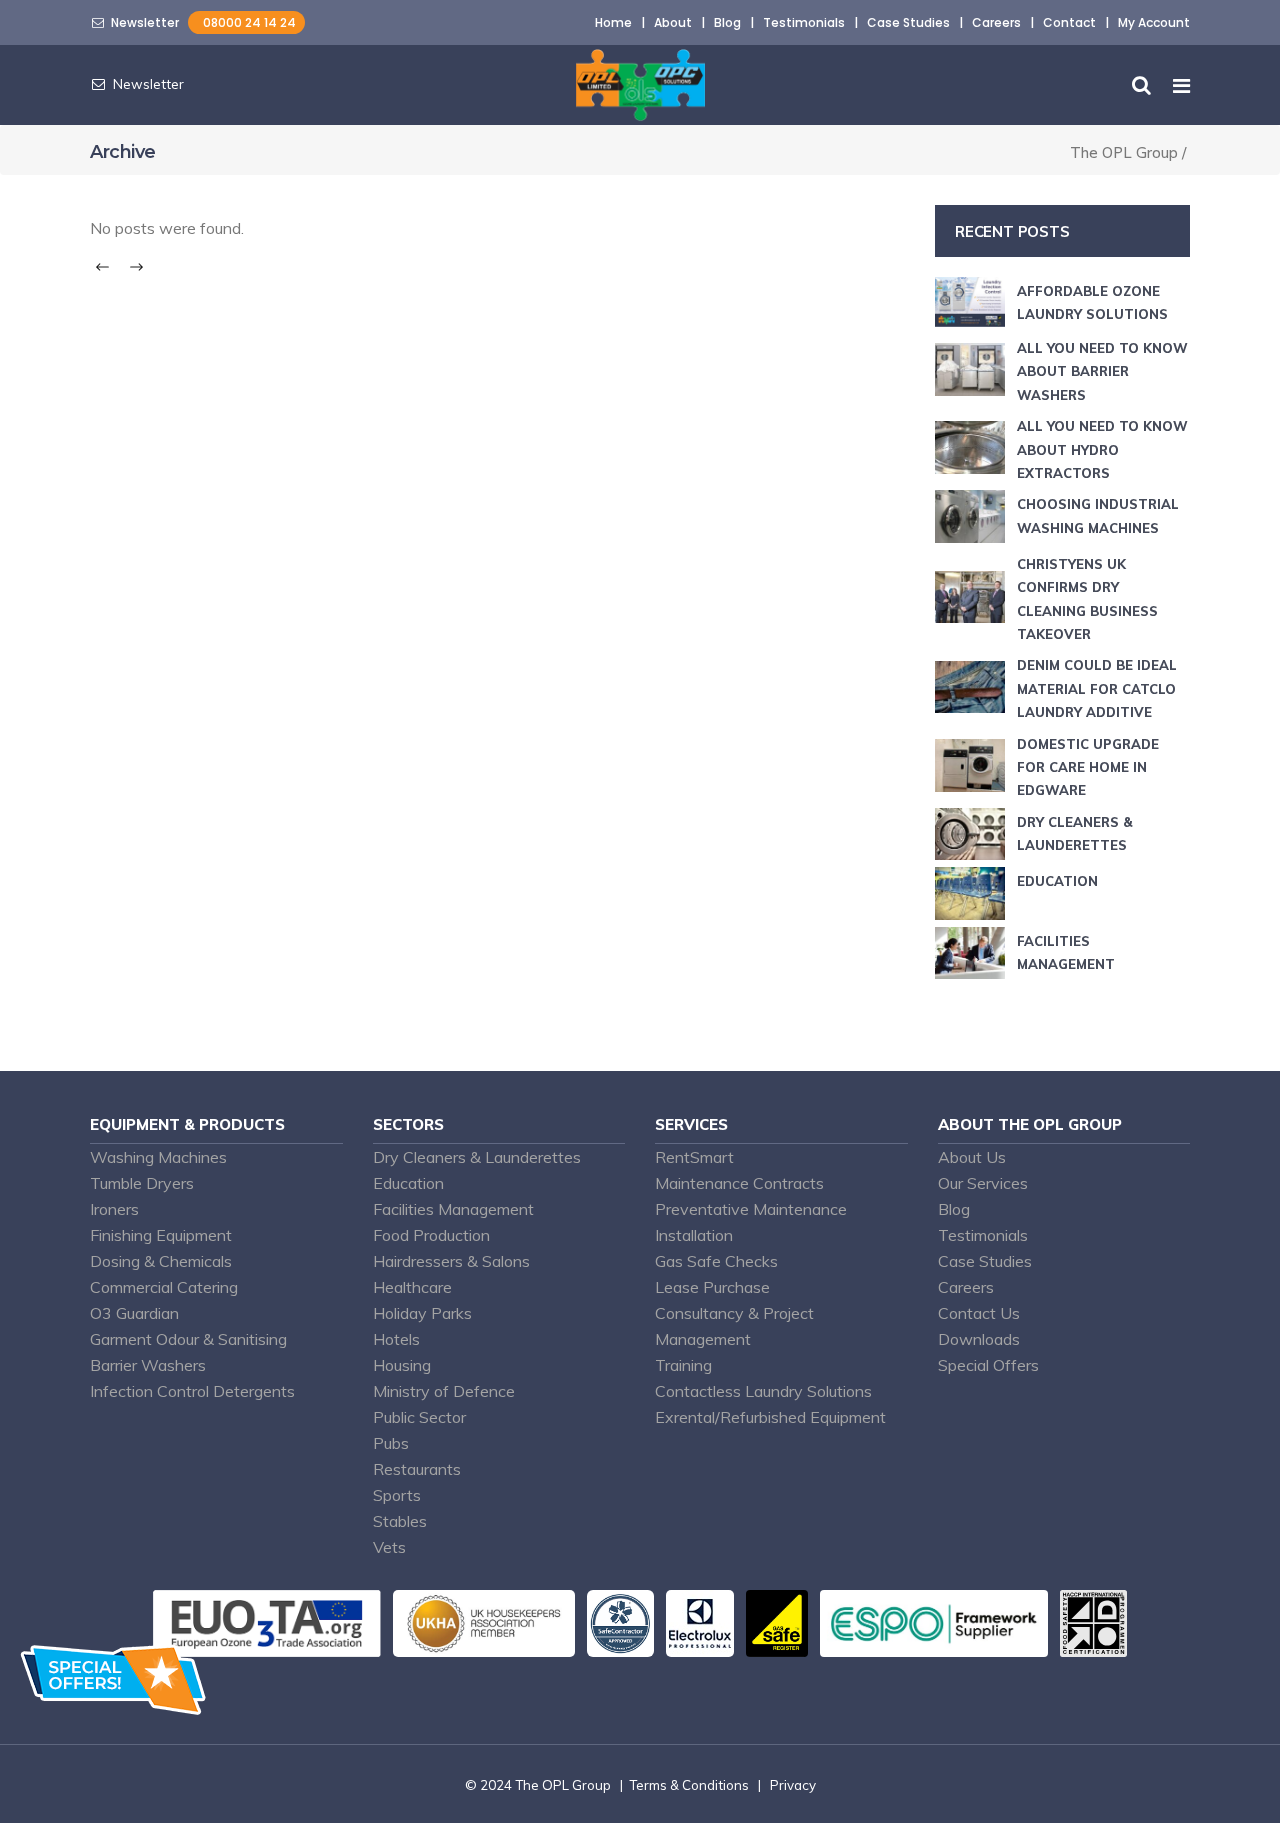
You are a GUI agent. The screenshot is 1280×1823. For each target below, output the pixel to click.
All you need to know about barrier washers (1102, 371)
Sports (397, 1495)
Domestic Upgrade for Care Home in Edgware (1088, 767)
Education (1057, 881)
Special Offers (988, 1365)
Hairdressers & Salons (451, 1261)
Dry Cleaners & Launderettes (477, 1157)
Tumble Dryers (142, 1183)
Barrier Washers (148, 1365)
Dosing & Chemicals (161, 1261)
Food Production (431, 1235)
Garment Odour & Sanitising (188, 1339)
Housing (402, 1365)
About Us (972, 1157)
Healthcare (412, 1287)
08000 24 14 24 (246, 22)
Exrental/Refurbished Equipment (770, 1417)
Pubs (391, 1443)
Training (683, 1365)
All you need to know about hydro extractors (1102, 449)
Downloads (979, 1339)
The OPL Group (1124, 152)
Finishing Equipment (161, 1235)
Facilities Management (453, 1209)
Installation (694, 1235)
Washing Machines (158, 1157)
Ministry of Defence (444, 1391)
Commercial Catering (164, 1287)
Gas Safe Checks (716, 1261)
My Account (1154, 22)
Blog (727, 22)
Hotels (396, 1339)
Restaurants (417, 1469)
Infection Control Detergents (192, 1391)
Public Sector (419, 1417)
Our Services (983, 1183)
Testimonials (804, 22)
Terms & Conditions (689, 1785)
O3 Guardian (134, 1313)
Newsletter (142, 22)
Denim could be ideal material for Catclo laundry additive (1097, 688)
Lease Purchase (712, 1287)
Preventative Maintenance (751, 1209)
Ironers (114, 1209)
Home (613, 22)
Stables (400, 1521)
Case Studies (908, 22)
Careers (996, 22)
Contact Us (979, 1313)
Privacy (793, 1785)
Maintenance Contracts (739, 1183)
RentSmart (694, 1157)
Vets (389, 1547)
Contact (1069, 22)
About (673, 22)
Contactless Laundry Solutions (763, 1391)
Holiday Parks (422, 1313)
